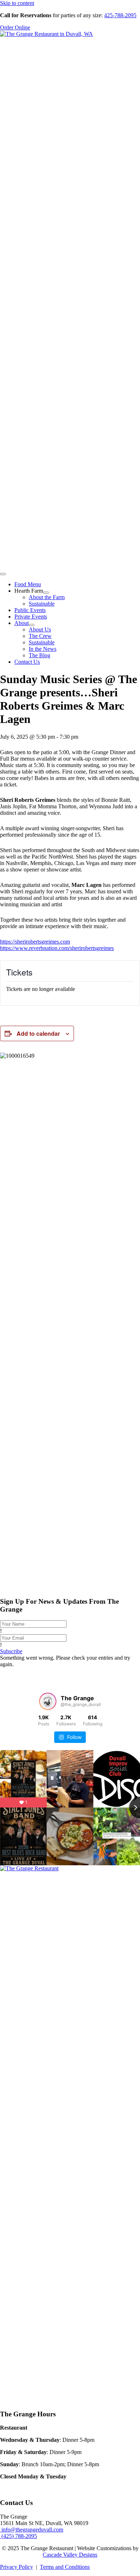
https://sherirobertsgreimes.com (35, 942)
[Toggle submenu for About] (32, 625)
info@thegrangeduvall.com (32, 2530)
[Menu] (3, 574)
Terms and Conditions (65, 2567)
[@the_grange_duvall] (48, 1701)
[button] (11, 1651)
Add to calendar (38, 1033)
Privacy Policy (17, 2567)
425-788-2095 (120, 15)
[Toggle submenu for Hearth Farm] (46, 593)
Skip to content (17, 3)
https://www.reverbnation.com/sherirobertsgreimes (57, 948)
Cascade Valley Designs (70, 2555)
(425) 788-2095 (18, 2536)
